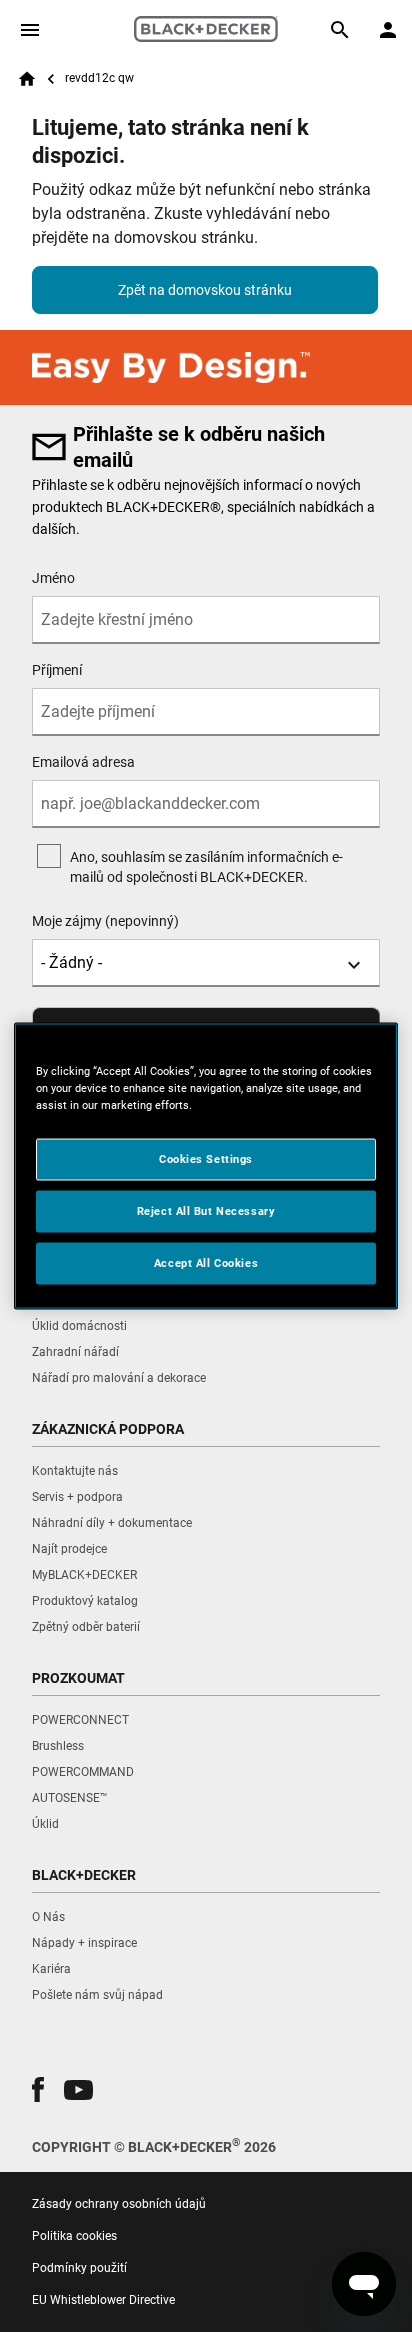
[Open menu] (30, 30)
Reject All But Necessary (206, 1211)
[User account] (388, 30)
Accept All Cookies (206, 1263)
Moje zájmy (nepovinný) (105, 921)
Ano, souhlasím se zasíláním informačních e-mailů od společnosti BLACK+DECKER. (206, 867)
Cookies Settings (206, 1159)
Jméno (53, 578)
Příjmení (57, 670)
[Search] (340, 30)
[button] (38, 2089)
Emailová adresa (83, 762)
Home (27, 79)
